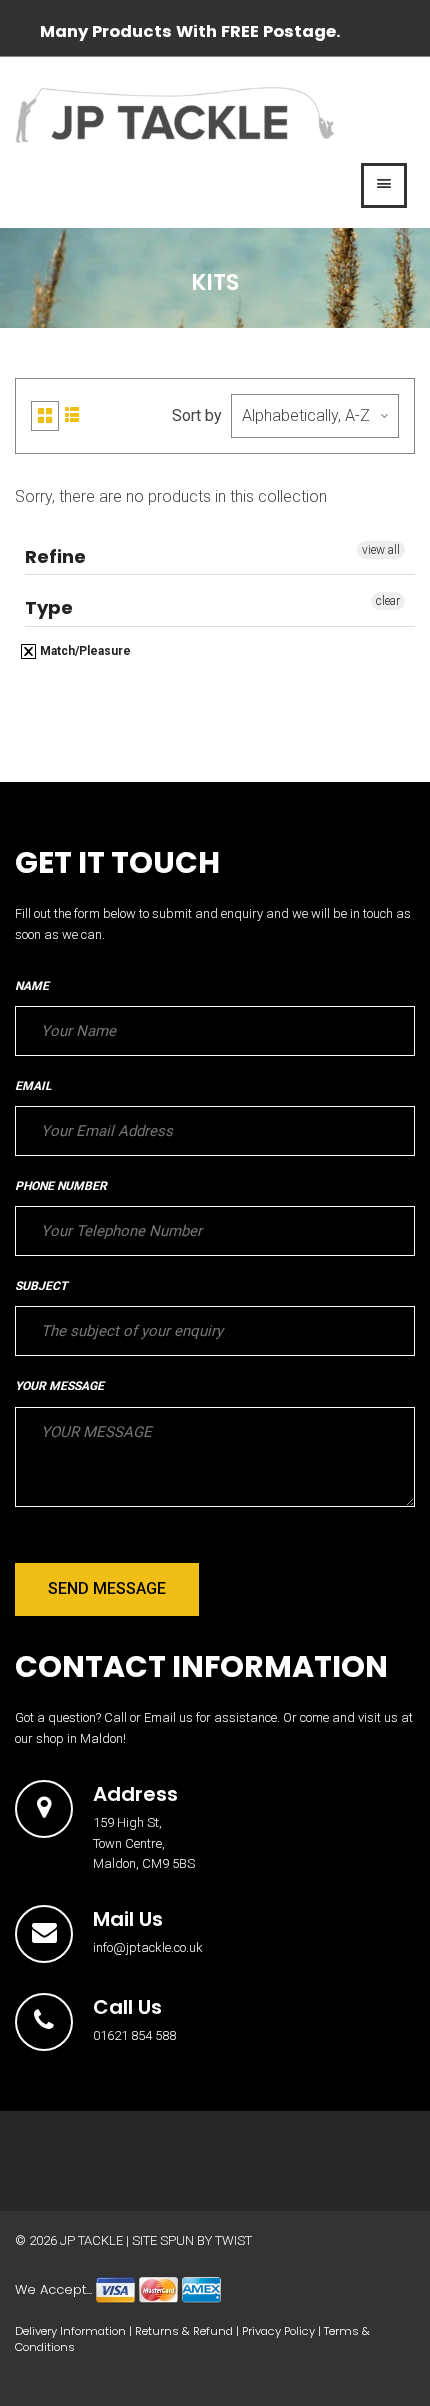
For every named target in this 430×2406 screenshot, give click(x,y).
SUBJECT (41, 1286)
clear (388, 601)
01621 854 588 (134, 2035)
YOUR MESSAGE (59, 1386)
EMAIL (33, 1086)
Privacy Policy (278, 2331)
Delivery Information (70, 2331)
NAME (32, 986)
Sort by (197, 415)
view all (381, 550)
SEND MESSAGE (107, 1588)
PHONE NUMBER (61, 1186)
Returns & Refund (184, 2331)
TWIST (233, 2240)
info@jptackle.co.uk (148, 1947)
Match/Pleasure (84, 651)
